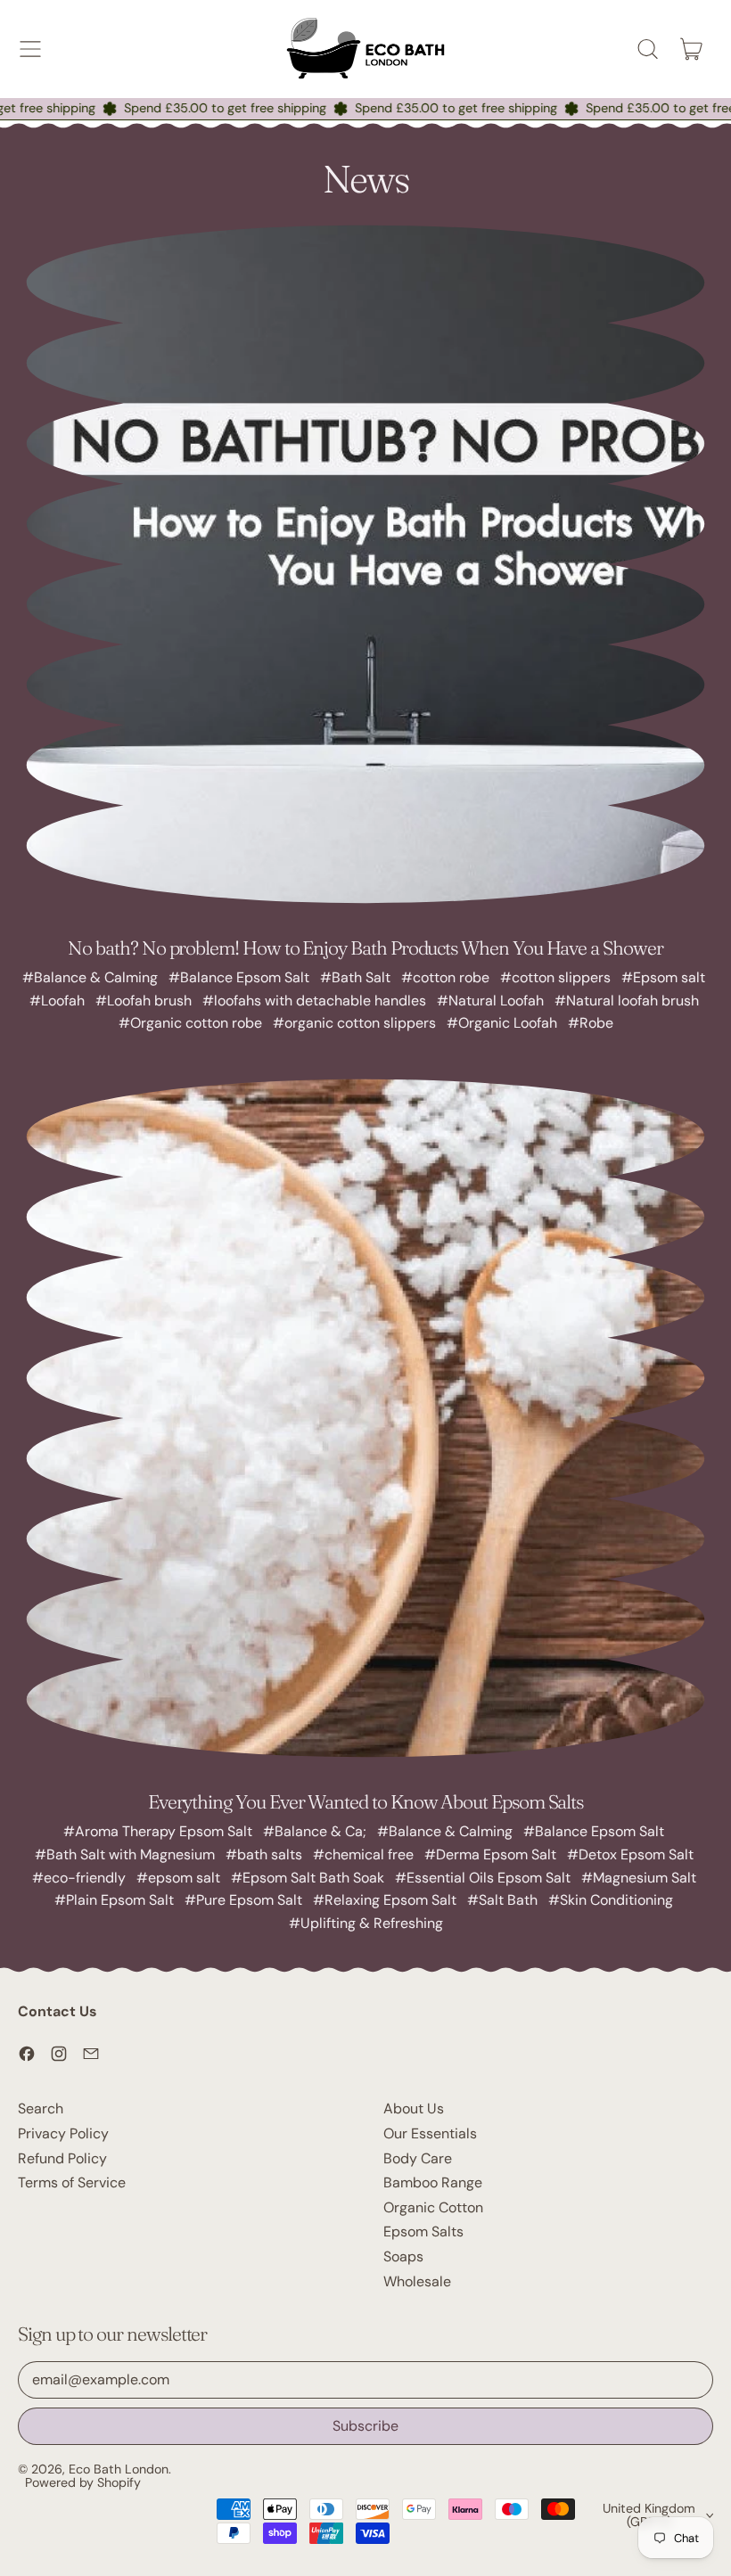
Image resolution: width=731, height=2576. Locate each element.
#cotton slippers (555, 977)
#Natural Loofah (490, 1001)
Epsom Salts (423, 2231)
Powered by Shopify (83, 2482)
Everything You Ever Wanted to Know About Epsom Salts (365, 1801)
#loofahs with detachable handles (314, 1001)
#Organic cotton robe (190, 1023)
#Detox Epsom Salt (630, 1854)
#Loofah (57, 1001)
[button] (647, 49)
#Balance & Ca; (315, 1831)
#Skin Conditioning (611, 1900)
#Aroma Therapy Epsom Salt (158, 1831)
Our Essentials (430, 2133)
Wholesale (417, 2281)
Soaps (403, 2256)
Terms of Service (72, 2182)
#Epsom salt (663, 977)
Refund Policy (62, 2158)
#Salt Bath (502, 1900)
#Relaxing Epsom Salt (385, 1900)
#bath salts (264, 1854)
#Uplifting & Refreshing (366, 1923)
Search (41, 2108)
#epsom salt (178, 1878)
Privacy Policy (63, 2133)
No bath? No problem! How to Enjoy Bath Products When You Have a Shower (365, 948)
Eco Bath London (119, 2469)
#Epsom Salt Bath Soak (308, 1878)
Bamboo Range (433, 2182)
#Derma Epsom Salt (490, 1854)
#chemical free (363, 1854)
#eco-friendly (79, 1878)
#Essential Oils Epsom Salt (483, 1878)
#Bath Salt (355, 977)
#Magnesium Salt (639, 1878)
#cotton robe (445, 977)
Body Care (418, 2158)
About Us (414, 2108)
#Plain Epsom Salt (114, 1900)
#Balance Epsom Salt (239, 977)
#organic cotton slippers (354, 1023)
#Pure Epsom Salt (243, 1900)
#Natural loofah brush (627, 1001)
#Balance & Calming (90, 977)
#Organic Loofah (502, 1023)
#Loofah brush (144, 1001)
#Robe (591, 1023)
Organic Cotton (433, 2207)
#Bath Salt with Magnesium (125, 1854)
